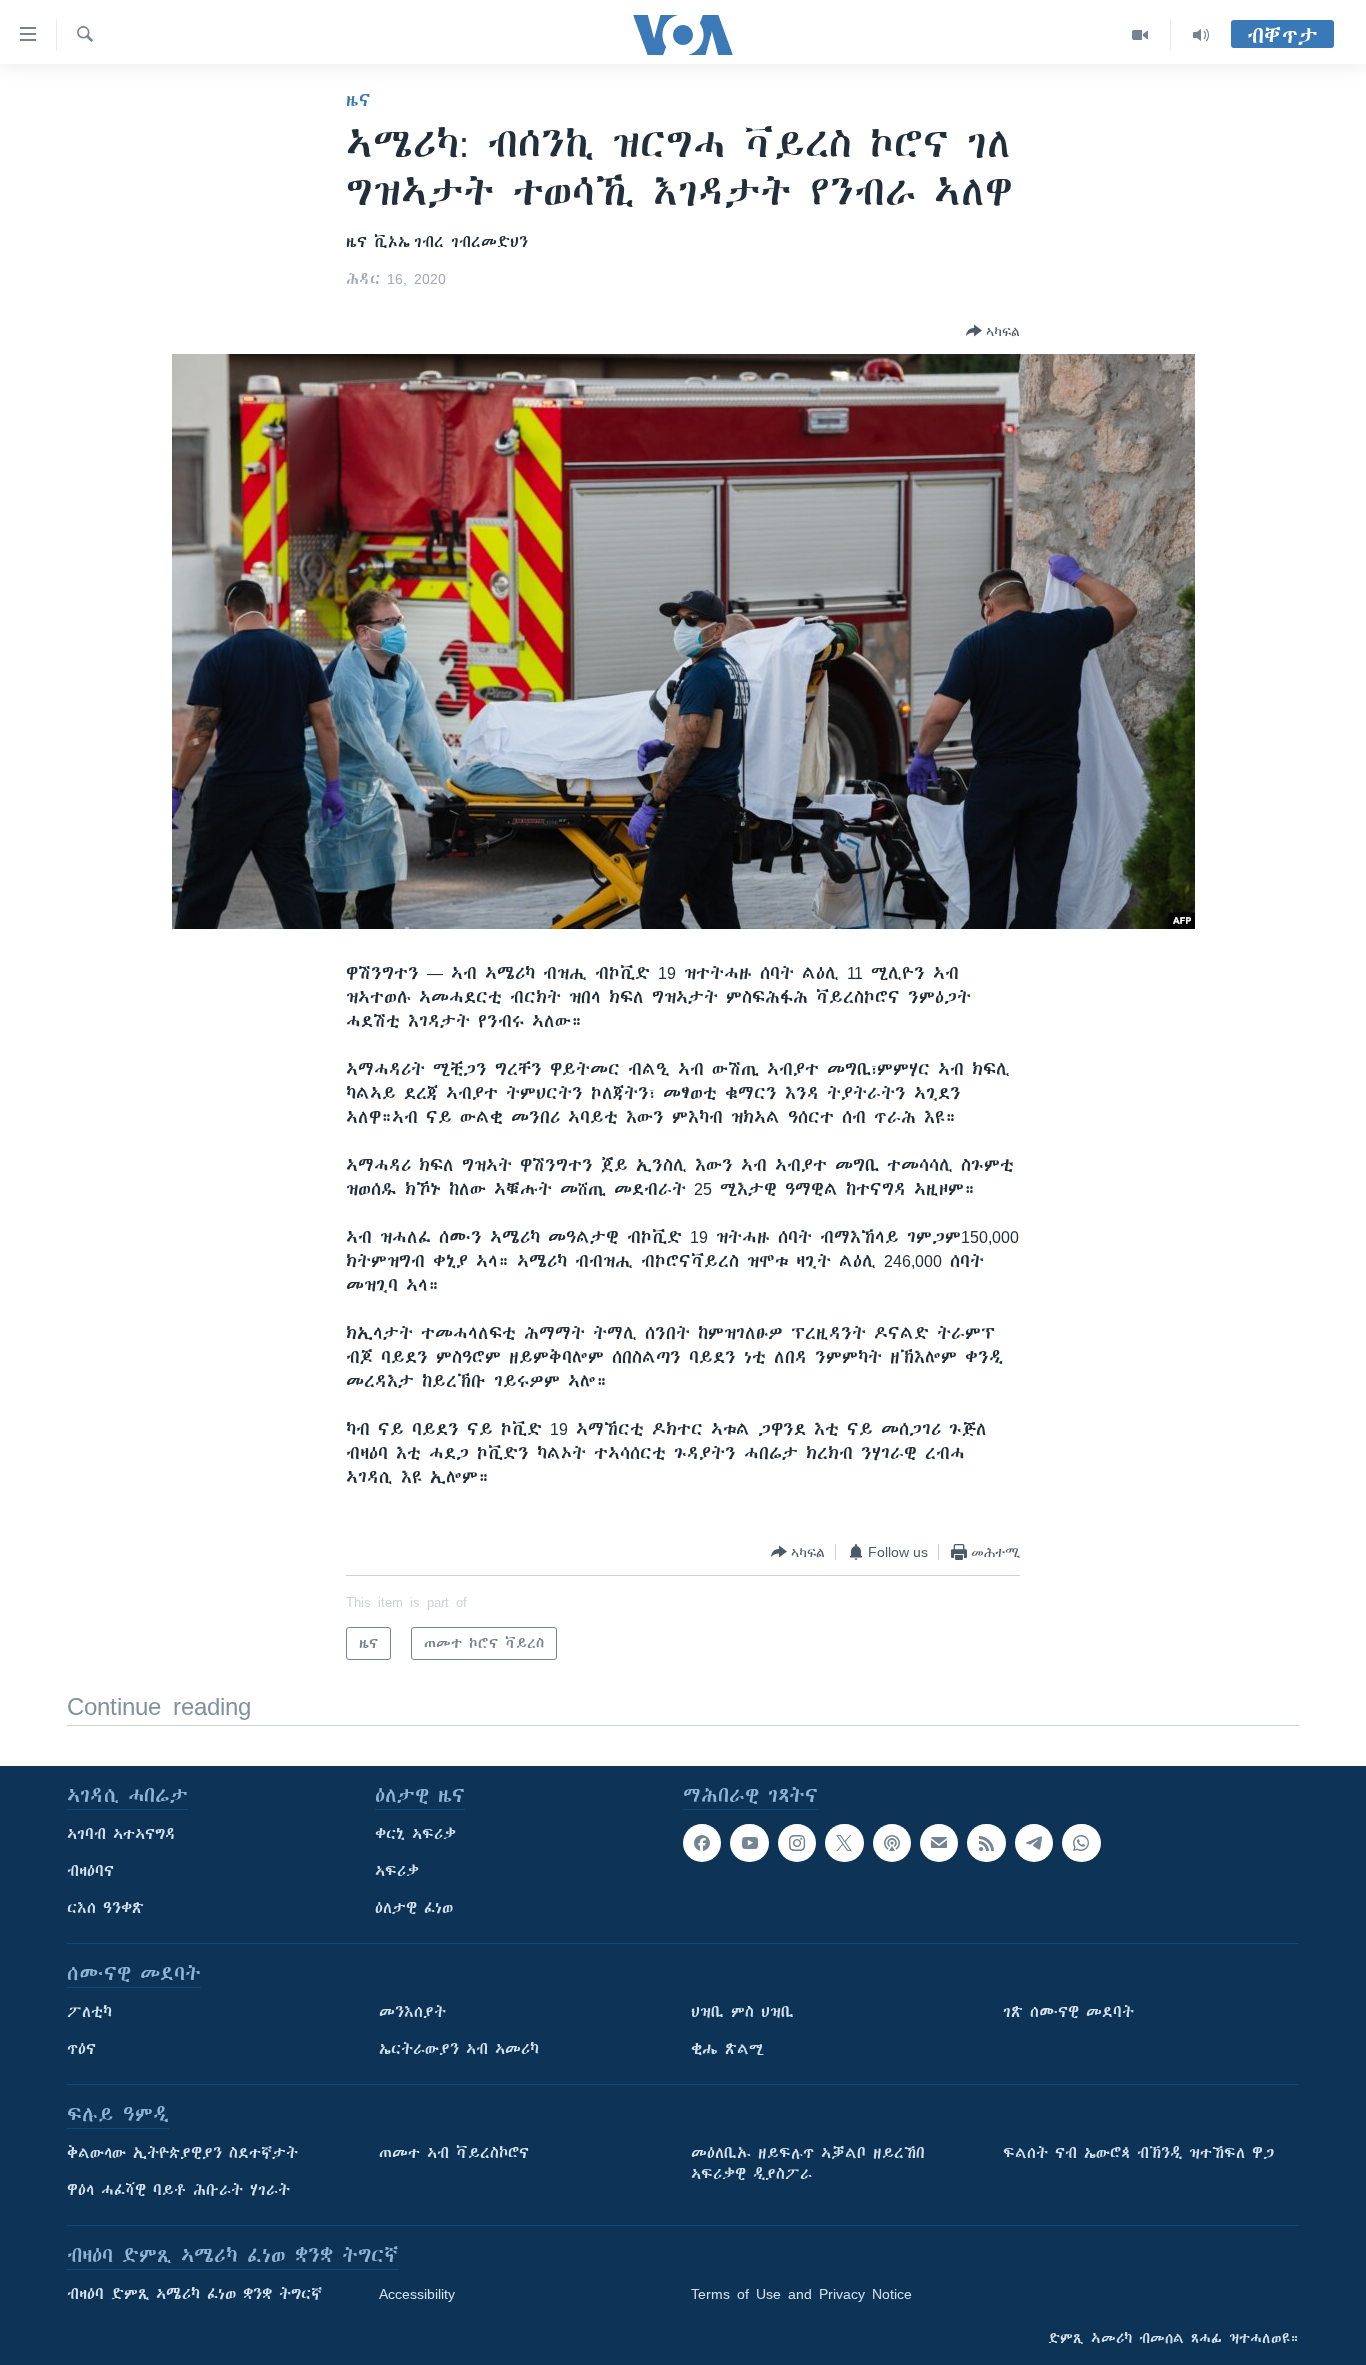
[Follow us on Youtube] (749, 1843)
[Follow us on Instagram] (797, 1843)
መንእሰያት (412, 2012)
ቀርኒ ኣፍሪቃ (415, 1834)
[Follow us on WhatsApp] (1081, 1843)
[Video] (1140, 35)
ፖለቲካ (89, 2012)
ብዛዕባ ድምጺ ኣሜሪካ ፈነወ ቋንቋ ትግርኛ (194, 2294)
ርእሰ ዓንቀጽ (105, 1908)
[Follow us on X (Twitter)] (844, 1843)
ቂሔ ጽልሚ (727, 2049)
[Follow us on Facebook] (702, 1843)
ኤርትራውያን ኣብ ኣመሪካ (459, 2049)
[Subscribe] (939, 1843)
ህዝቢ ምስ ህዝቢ (742, 2012)
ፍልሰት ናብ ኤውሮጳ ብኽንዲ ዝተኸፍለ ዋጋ (1138, 2153)
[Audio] (1201, 35)
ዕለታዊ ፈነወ (414, 1908)
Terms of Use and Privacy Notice (801, 2294)
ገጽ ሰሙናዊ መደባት (1068, 2012)
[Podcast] (892, 1843)
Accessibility (417, 2294)
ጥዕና (81, 2049)
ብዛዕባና (90, 1871)
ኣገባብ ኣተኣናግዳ (121, 1834)
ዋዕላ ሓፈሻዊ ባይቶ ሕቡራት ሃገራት (178, 2190)
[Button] (993, 331)
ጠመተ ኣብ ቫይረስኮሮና (454, 2153)
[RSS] (986, 1843)
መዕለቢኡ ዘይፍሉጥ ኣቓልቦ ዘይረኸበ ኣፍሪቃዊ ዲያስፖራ (808, 2163)
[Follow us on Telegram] (1034, 1843)
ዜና (358, 100)
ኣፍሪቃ (397, 1871)
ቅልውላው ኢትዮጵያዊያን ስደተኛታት (182, 2153)
